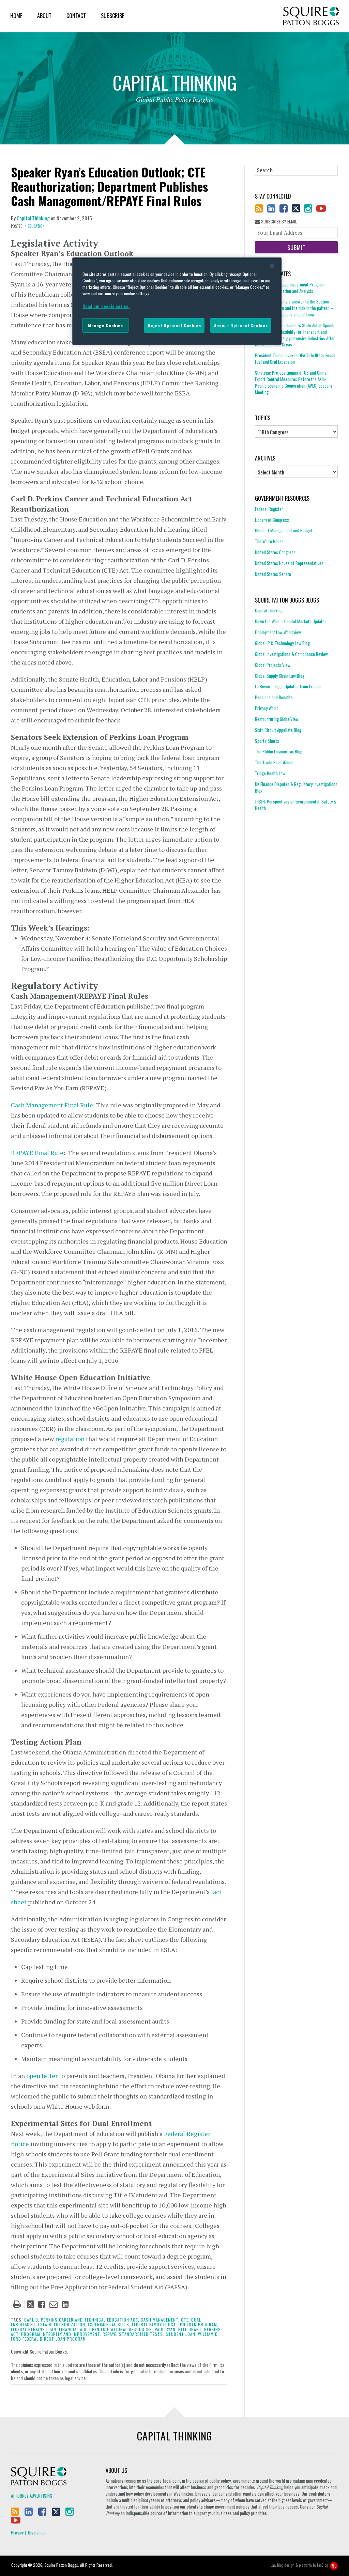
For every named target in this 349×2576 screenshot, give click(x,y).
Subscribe (112, 16)
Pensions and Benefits (274, 697)
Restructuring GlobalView (277, 719)
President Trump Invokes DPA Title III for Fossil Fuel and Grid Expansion (295, 358)
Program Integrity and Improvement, (61, 2334)
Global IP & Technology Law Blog (282, 643)
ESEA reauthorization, (62, 2324)
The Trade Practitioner (275, 762)
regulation (70, 1439)
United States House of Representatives (289, 563)
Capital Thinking (33, 218)
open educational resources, (121, 2329)
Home (16, 16)
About (44, 16)
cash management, (160, 2320)
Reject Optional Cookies (174, 325)
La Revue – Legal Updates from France (288, 686)
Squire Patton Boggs (311, 16)
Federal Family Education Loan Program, (175, 2324)
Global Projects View (273, 665)
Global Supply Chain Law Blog (280, 676)
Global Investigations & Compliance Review (291, 654)
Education (36, 226)
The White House (269, 541)
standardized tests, (142, 2334)
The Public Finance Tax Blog (279, 751)
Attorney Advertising (32, 2496)
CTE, (185, 2320)
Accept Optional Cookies (241, 325)
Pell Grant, (191, 2329)
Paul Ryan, (166, 2329)
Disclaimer (37, 2532)
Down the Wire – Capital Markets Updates (291, 621)
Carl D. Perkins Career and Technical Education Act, (82, 2320)
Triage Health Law (270, 773)
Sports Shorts (267, 741)
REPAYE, (110, 2334)
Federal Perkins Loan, (34, 2329)
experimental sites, (109, 2324)
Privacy (17, 2532)
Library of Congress (272, 520)
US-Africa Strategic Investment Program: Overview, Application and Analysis (290, 288)
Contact (76, 16)
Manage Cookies (105, 325)
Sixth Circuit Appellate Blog (278, 730)
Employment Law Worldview (278, 632)
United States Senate (273, 574)
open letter (42, 2076)
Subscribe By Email (278, 222)
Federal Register (269, 509)
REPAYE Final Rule (37, 1153)
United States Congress (275, 552)
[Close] (272, 266)
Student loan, (181, 2334)
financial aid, (73, 2329)
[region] (177, 301)
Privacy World (267, 708)
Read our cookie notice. (106, 306)
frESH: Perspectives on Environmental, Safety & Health (296, 805)
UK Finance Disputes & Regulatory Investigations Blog (296, 787)
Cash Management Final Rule (52, 1105)
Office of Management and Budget (284, 530)
